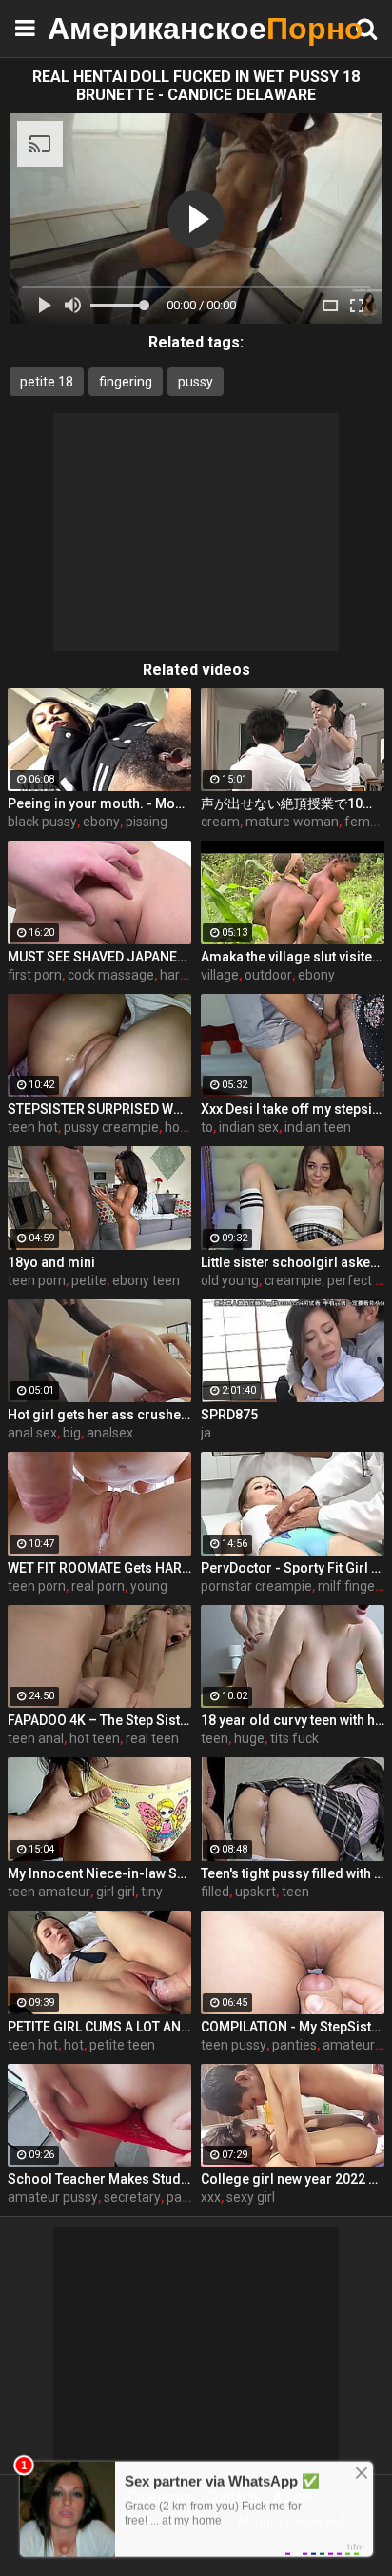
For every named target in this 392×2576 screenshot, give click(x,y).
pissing (147, 822)
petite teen (122, 2045)
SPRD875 (229, 1415)
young (149, 1586)
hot (74, 2045)
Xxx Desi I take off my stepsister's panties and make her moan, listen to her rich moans (293, 1109)
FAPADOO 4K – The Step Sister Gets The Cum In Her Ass (99, 1720)
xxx (211, 2197)
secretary (132, 2197)
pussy (196, 382)
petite (89, 1280)
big (72, 1433)
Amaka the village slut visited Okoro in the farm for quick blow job (293, 957)
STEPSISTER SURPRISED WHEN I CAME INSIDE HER (99, 1109)
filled (215, 1892)
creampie (293, 1280)
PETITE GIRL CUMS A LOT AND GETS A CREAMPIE (99, 2027)
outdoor (268, 975)
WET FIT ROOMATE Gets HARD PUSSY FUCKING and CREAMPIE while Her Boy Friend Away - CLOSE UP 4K (99, 1568)
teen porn (37, 1280)
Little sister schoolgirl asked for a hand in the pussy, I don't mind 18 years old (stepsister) (293, 1262)
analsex (110, 1433)
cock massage (111, 975)
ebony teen (146, 1280)
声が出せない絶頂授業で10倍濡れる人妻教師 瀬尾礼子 (293, 803)
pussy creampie (111, 1127)
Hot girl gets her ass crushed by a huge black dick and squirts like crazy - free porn (99, 1415)
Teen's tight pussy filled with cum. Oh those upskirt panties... (293, 1873)
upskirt (255, 1892)
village (220, 975)
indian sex (249, 1127)
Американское (95, 28)
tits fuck (294, 1738)
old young (230, 1280)
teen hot (33, 1127)
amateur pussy (53, 2197)
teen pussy (234, 2045)
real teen (152, 1738)
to (207, 1127)
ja (206, 1433)
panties (294, 2045)
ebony (101, 822)
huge (249, 1738)
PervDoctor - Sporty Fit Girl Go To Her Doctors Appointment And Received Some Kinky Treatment (293, 1568)
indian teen (318, 1127)
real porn (98, 1586)
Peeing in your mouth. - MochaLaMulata (99, 803)
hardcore (187, 975)
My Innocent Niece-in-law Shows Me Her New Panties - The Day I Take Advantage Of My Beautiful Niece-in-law (99, 1873)
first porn (35, 975)
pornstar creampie (256, 1586)
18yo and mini (51, 1262)
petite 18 (47, 382)
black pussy (42, 822)
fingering (126, 382)
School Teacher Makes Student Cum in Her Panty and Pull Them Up (99, 2179)
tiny (152, 1892)
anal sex (32, 1433)
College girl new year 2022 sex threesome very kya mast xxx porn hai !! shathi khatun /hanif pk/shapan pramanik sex (293, 2179)
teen (215, 1738)
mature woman (292, 822)
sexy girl (251, 2197)
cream (220, 822)
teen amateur (49, 1892)
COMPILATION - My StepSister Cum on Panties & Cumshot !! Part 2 (293, 2027)
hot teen (95, 1738)
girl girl (116, 1892)
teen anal (36, 1738)
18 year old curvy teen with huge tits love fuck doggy (293, 1720)
